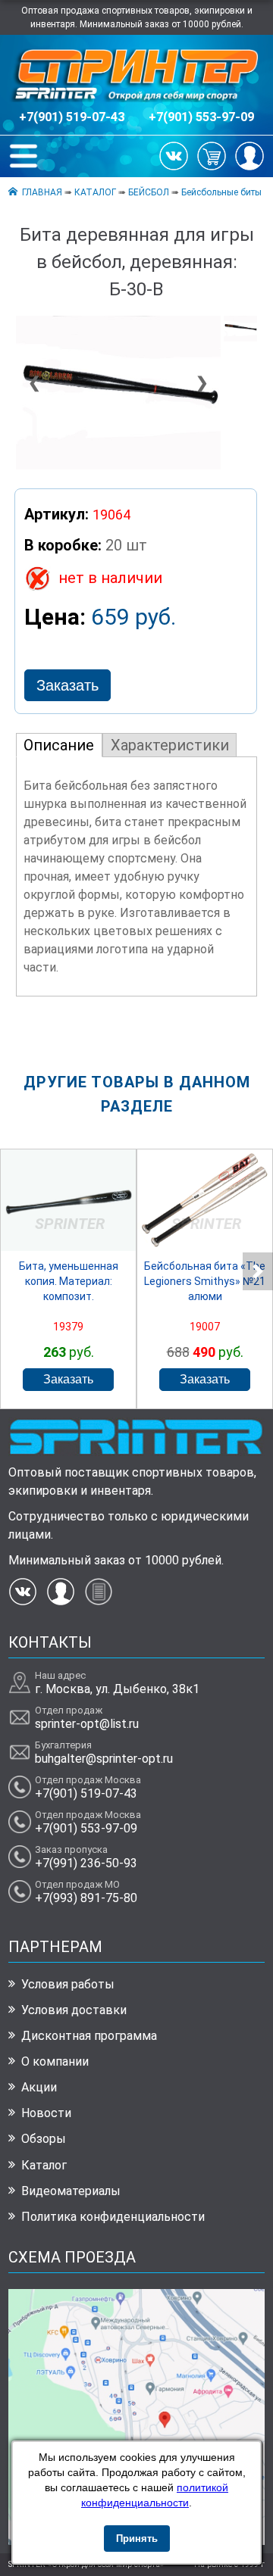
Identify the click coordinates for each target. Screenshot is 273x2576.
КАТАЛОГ (95, 192)
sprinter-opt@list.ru (87, 1724)
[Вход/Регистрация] (249, 155)
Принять (137, 2539)
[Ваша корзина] (212, 155)
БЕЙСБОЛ (149, 192)
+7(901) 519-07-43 (72, 117)
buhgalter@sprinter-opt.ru (104, 1759)
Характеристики (170, 745)
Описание (59, 745)
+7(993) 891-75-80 (86, 1898)
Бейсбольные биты (221, 192)
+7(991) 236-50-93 (86, 1863)
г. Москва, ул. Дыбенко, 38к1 (117, 1689)
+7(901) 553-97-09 (201, 117)
